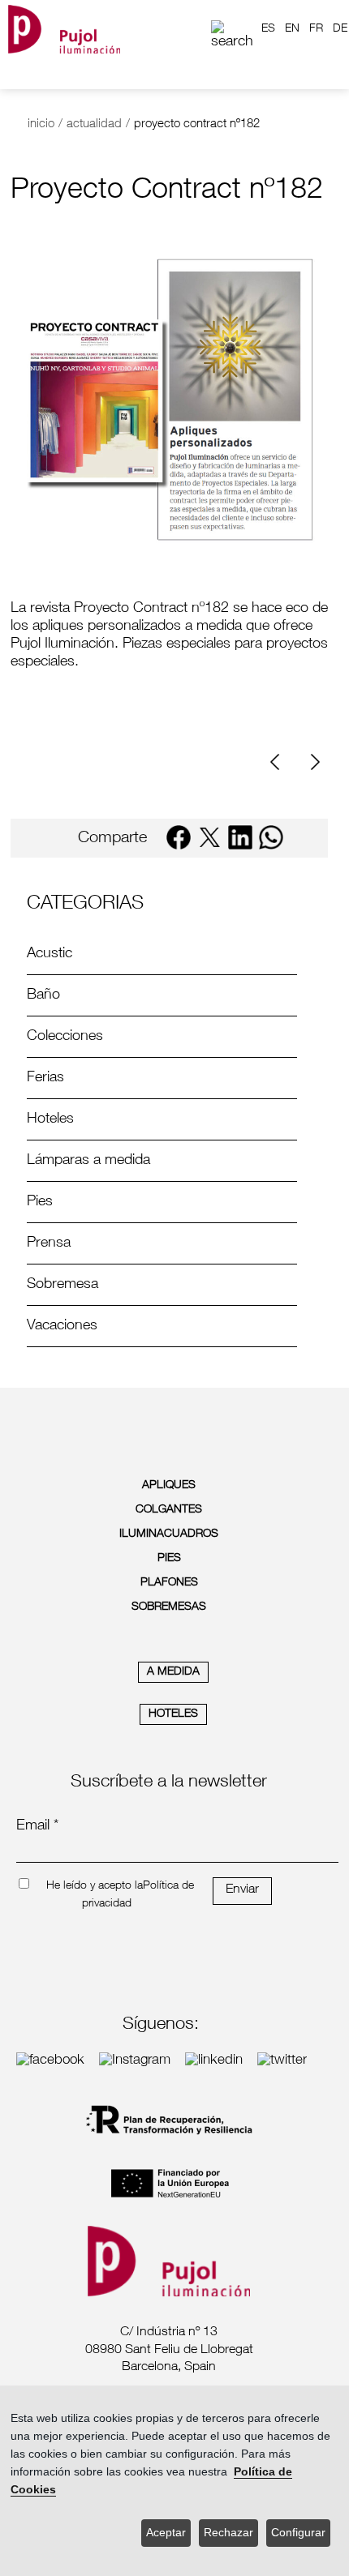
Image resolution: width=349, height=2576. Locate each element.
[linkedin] (240, 837)
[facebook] (179, 837)
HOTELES (173, 1714)
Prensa (49, 1243)
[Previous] (281, 762)
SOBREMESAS (169, 1607)
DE (340, 29)
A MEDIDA (173, 1672)
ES (268, 29)
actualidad (94, 124)
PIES (169, 1559)
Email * (37, 1826)
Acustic (50, 954)
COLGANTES (169, 1510)
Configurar (298, 2533)
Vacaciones (62, 1326)
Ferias (45, 1078)
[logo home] (64, 29)
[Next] (313, 762)
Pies (40, 1202)
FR (316, 29)
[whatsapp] (271, 837)
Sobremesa (62, 1285)
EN (292, 29)
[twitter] (209, 837)
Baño (43, 995)
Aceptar (166, 2533)
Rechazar (228, 2533)
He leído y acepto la (95, 1886)
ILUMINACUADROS (169, 1534)
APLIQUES (169, 1486)
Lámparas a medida (88, 1161)
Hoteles (50, 1119)
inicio (41, 124)
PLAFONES (169, 1583)
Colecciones (65, 1037)
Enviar (242, 1890)
